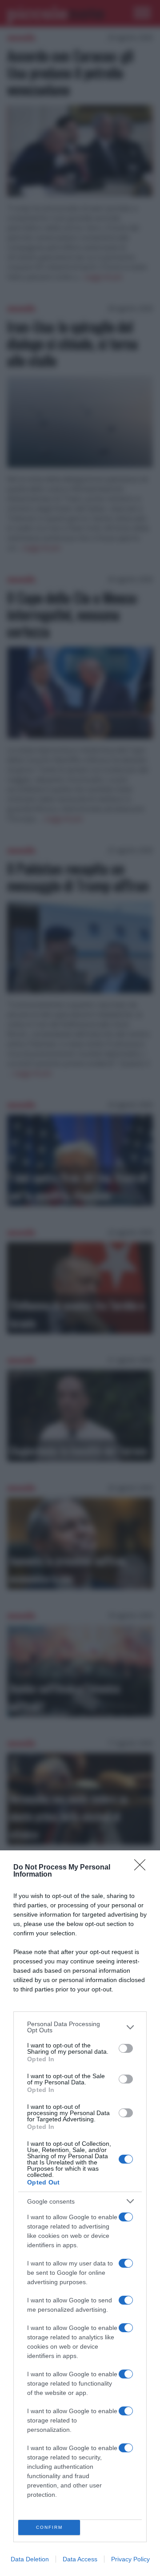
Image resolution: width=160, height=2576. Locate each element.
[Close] (143, 1868)
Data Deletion (30, 2559)
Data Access (80, 2559)
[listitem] (80, 2027)
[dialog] (80, 2213)
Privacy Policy (130, 2559)
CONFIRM (49, 2527)
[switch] (126, 2048)
